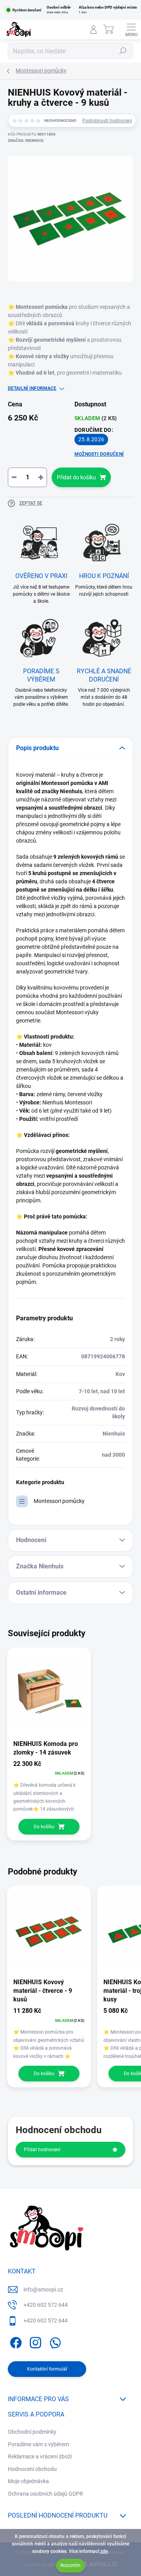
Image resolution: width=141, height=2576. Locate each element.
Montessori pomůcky (59, 1501)
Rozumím (70, 2565)
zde (104, 2551)
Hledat (123, 51)
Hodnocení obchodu (32, 2469)
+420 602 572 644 (46, 2305)
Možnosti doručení (99, 454)
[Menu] (131, 29)
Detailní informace (32, 388)
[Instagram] (34, 2341)
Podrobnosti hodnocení (107, 121)
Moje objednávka (28, 2481)
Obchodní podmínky (32, 2432)
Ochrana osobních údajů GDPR (45, 2494)
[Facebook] (15, 2341)
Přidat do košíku (76, 477)
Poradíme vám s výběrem (38, 2444)
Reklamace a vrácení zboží (40, 2456)
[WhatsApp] (54, 2341)
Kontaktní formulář (47, 2369)
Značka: (26, 140)
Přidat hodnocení (42, 2150)
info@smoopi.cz (43, 2290)
